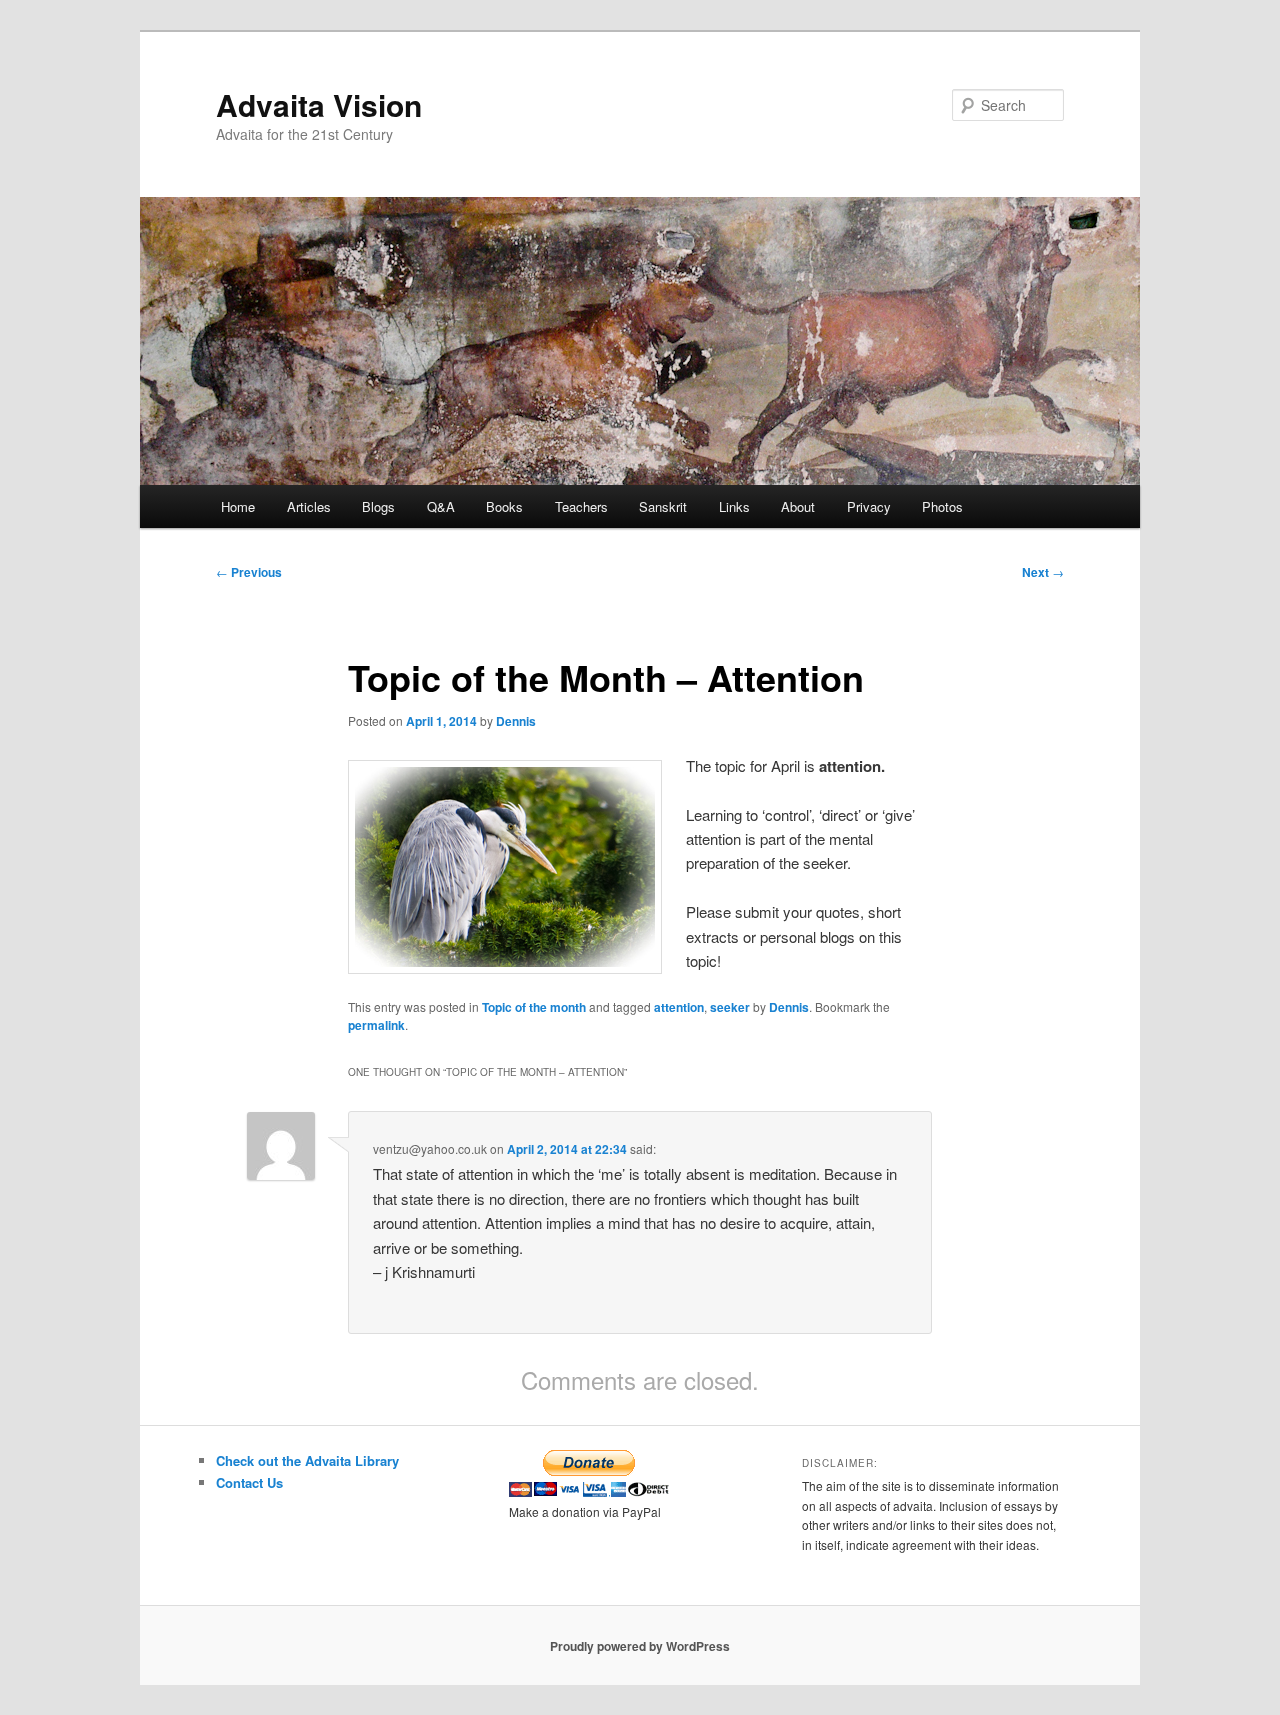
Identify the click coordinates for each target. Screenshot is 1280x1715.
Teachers (581, 506)
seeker (730, 1007)
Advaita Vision (319, 104)
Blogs (378, 506)
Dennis (516, 721)
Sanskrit (663, 506)
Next (1043, 572)
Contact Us (249, 1482)
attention (679, 1007)
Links (734, 506)
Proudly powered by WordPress (640, 1646)
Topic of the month (534, 1007)
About (798, 506)
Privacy (869, 506)
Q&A (441, 506)
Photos (942, 506)
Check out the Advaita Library (307, 1460)
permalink (376, 1025)
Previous (249, 572)
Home (238, 506)
